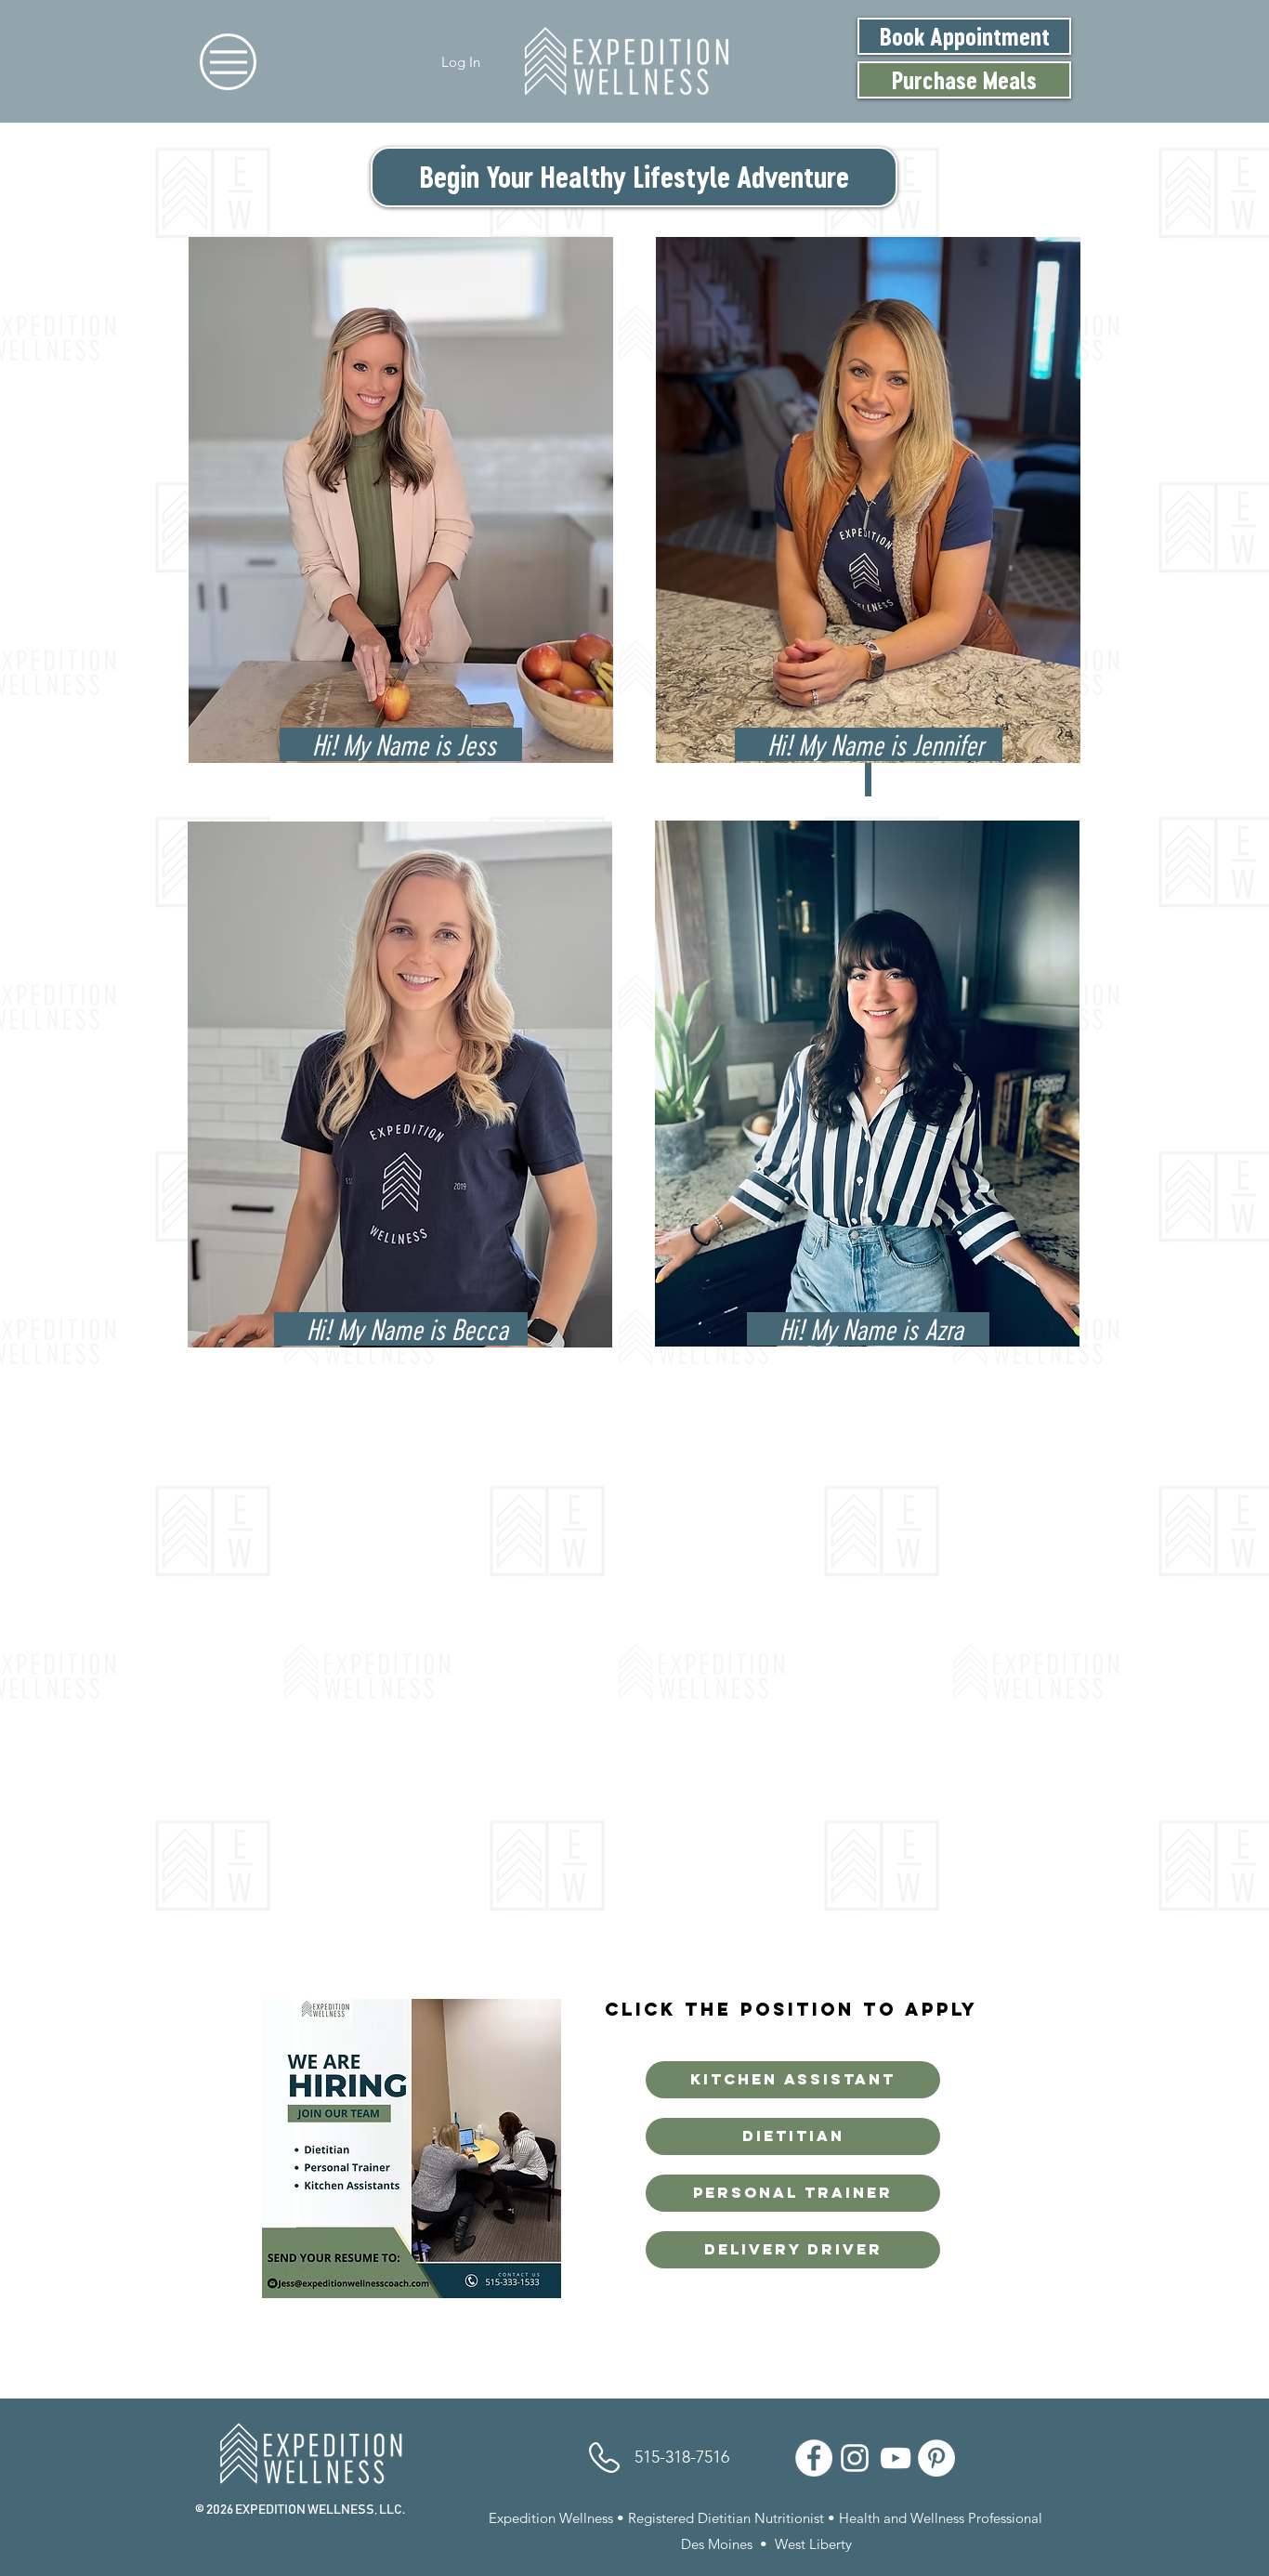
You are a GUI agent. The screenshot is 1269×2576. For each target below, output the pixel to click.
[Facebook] (814, 2458)
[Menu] (228, 62)
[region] (401, 508)
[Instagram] (855, 2458)
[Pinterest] (936, 2458)
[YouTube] (896, 2458)
